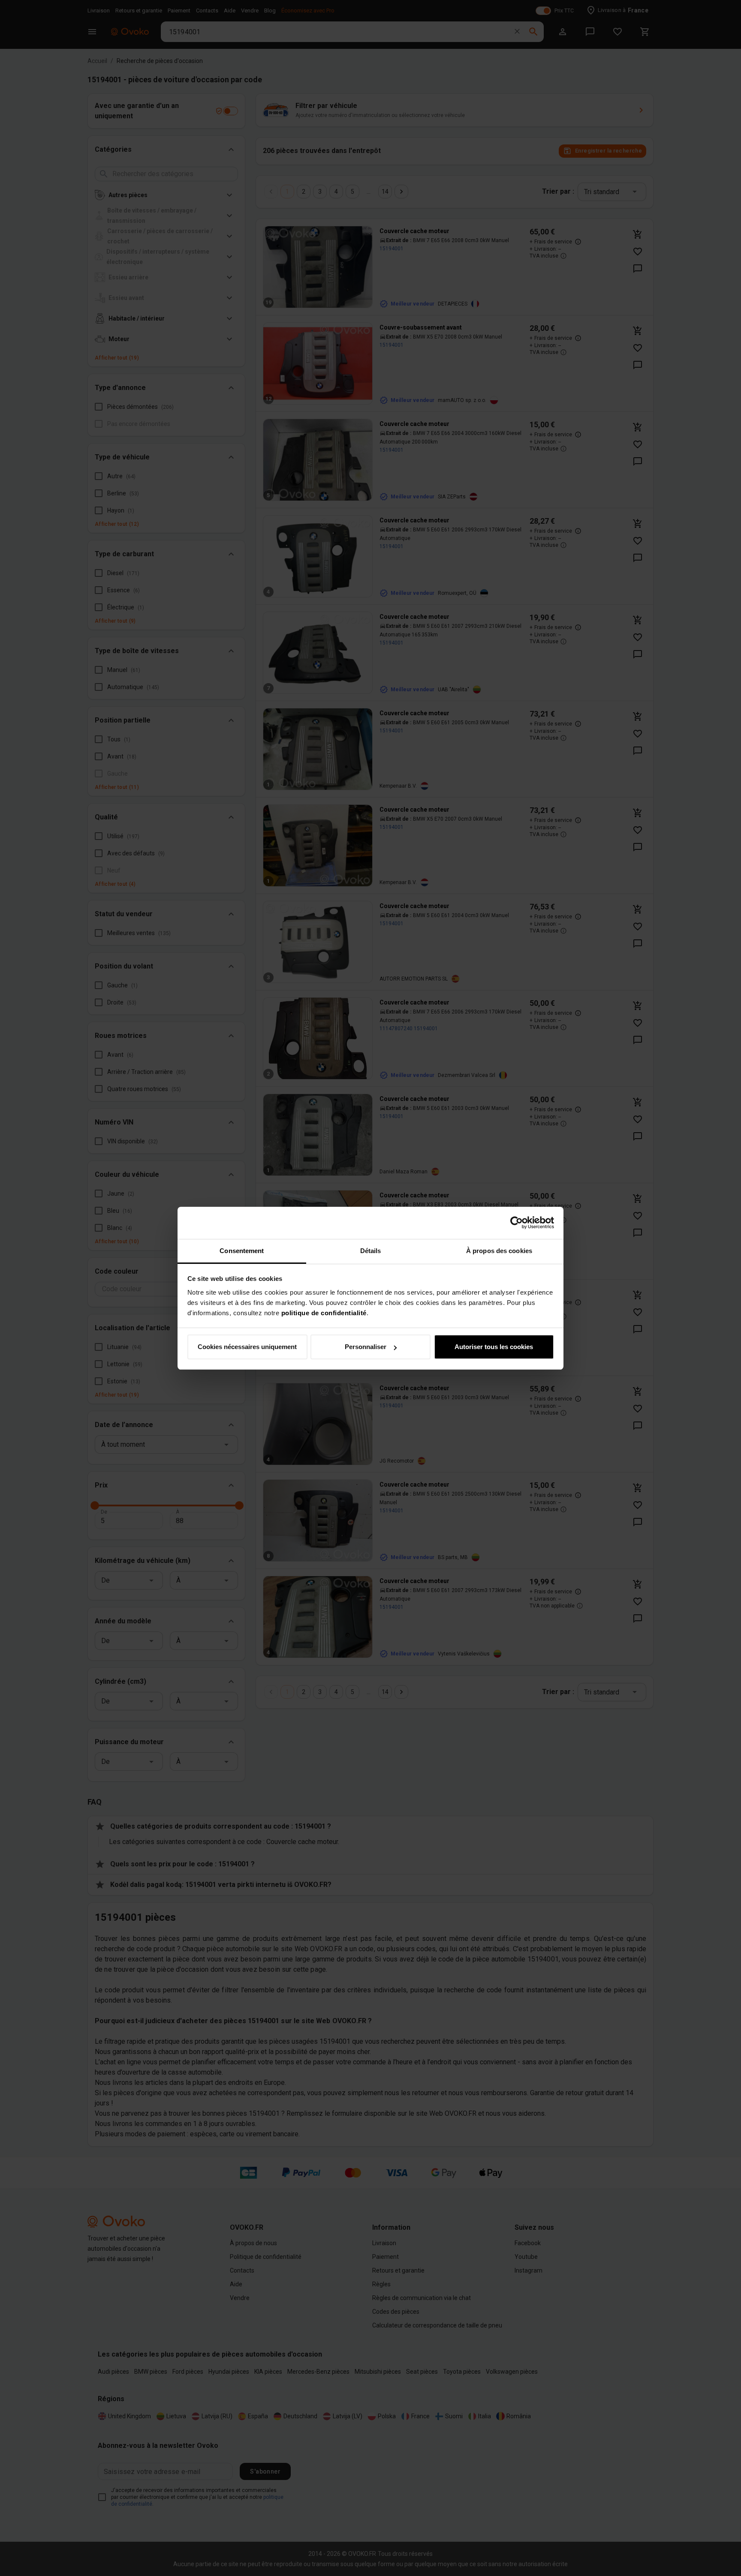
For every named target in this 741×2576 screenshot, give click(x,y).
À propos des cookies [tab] (499, 1251)
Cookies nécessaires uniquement (247, 1347)
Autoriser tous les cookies (494, 1347)
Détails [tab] (371, 1251)
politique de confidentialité (324, 1313)
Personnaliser (366, 1347)
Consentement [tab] (242, 1251)
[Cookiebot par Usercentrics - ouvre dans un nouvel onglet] (517, 1223)
